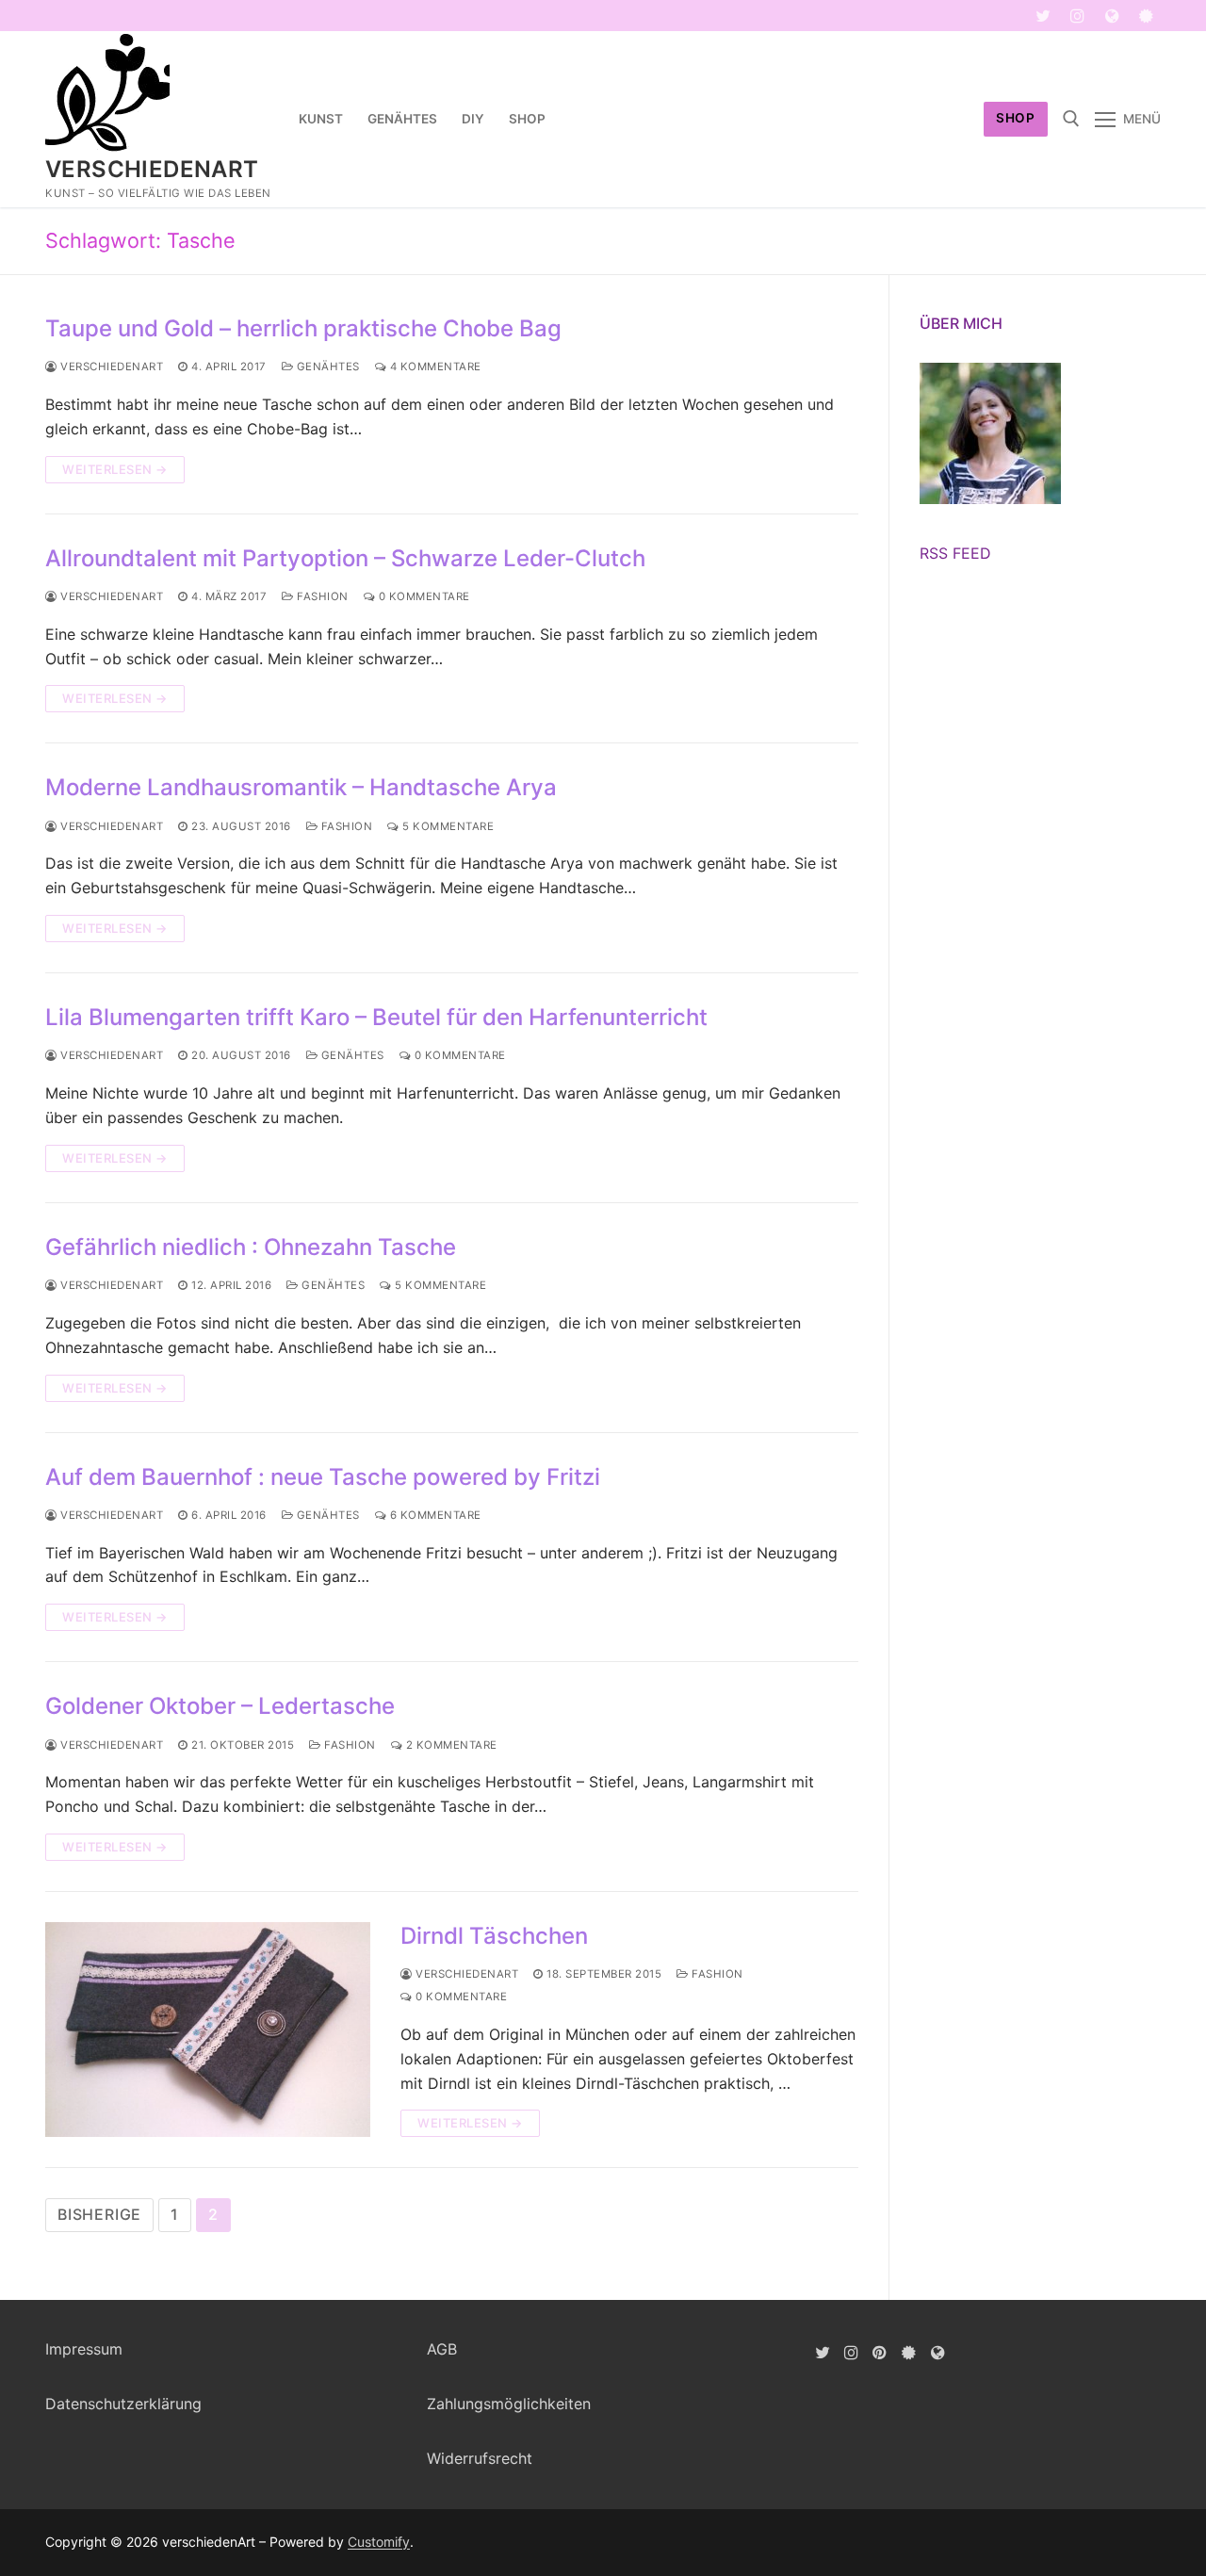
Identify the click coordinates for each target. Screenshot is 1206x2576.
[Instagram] (1077, 16)
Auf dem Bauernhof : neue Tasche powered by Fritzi (323, 1477)
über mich (961, 323)
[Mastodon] (1112, 16)
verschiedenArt (152, 169)
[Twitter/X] (822, 2352)
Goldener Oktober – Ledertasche (220, 1706)
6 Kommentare (434, 1515)
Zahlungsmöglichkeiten (509, 2404)
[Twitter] (1043, 16)
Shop (1015, 118)
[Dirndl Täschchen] (208, 2030)
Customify (379, 2542)
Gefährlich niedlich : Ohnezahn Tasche (251, 1247)
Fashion (321, 596)
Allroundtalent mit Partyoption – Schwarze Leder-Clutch (348, 558)
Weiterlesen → (115, 469)
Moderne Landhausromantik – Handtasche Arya (301, 787)
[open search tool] (1071, 119)
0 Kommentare (423, 596)
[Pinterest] (880, 2352)
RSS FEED (955, 553)
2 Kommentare (450, 1745)
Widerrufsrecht (480, 2458)
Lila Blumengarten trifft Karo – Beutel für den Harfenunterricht (376, 1017)
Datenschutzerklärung (123, 2404)
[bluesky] (1146, 16)
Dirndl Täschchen (494, 1936)
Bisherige (99, 2214)
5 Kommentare (447, 826)
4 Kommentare (434, 367)
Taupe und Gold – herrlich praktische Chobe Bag (303, 328)
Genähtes (326, 367)
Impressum (84, 2349)
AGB (442, 2349)
